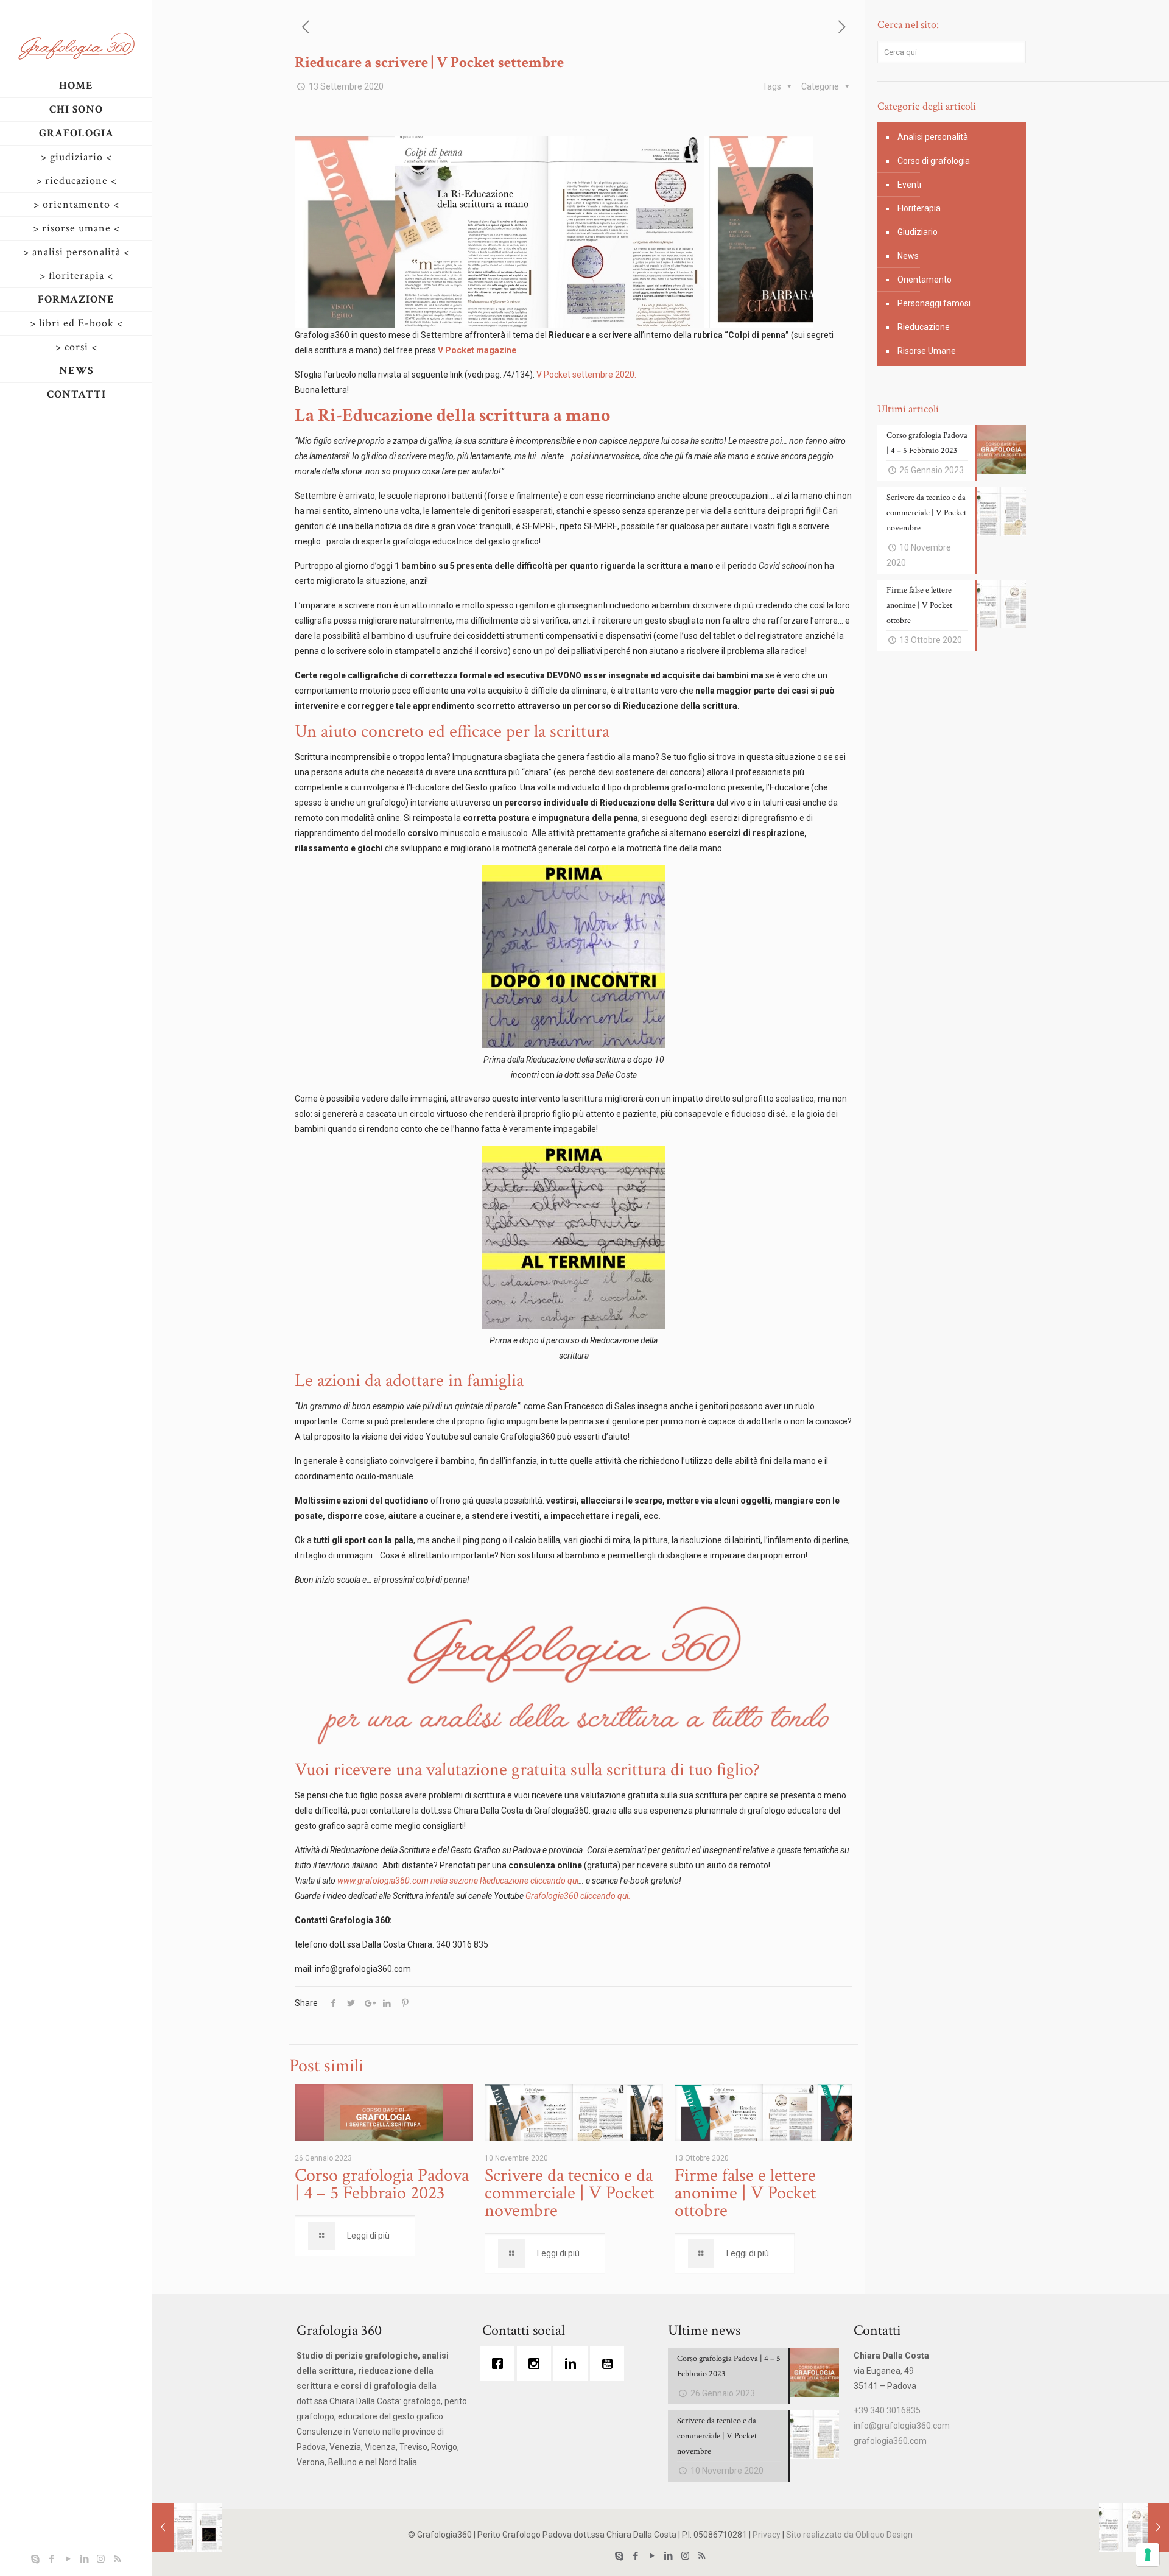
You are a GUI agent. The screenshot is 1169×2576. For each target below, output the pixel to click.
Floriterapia (919, 208)
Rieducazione (924, 327)
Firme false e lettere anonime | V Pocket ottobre (745, 2193)
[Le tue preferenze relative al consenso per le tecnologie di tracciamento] (1148, 2555)
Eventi (909, 185)
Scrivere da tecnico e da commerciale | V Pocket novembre (569, 2193)
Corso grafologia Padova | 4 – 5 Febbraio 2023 (382, 2184)
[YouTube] (68, 2559)
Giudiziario (918, 232)
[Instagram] (101, 2559)
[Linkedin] (574, 2363)
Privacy (767, 2535)
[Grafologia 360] (76, 46)
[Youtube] (610, 2363)
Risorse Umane (927, 351)
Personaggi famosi (934, 303)
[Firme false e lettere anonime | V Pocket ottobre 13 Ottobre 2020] (1134, 2527)
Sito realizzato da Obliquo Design (849, 2535)
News (908, 256)
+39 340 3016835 (887, 2410)
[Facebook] (51, 2559)
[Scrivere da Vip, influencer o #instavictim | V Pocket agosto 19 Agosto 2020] (187, 2527)
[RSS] (117, 2559)
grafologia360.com (890, 2441)
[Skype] (35, 2559)
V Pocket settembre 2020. (586, 375)
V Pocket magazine (477, 350)
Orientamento (925, 280)
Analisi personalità (933, 137)
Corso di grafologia (934, 161)
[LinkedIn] (84, 2559)
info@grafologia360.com (902, 2426)
